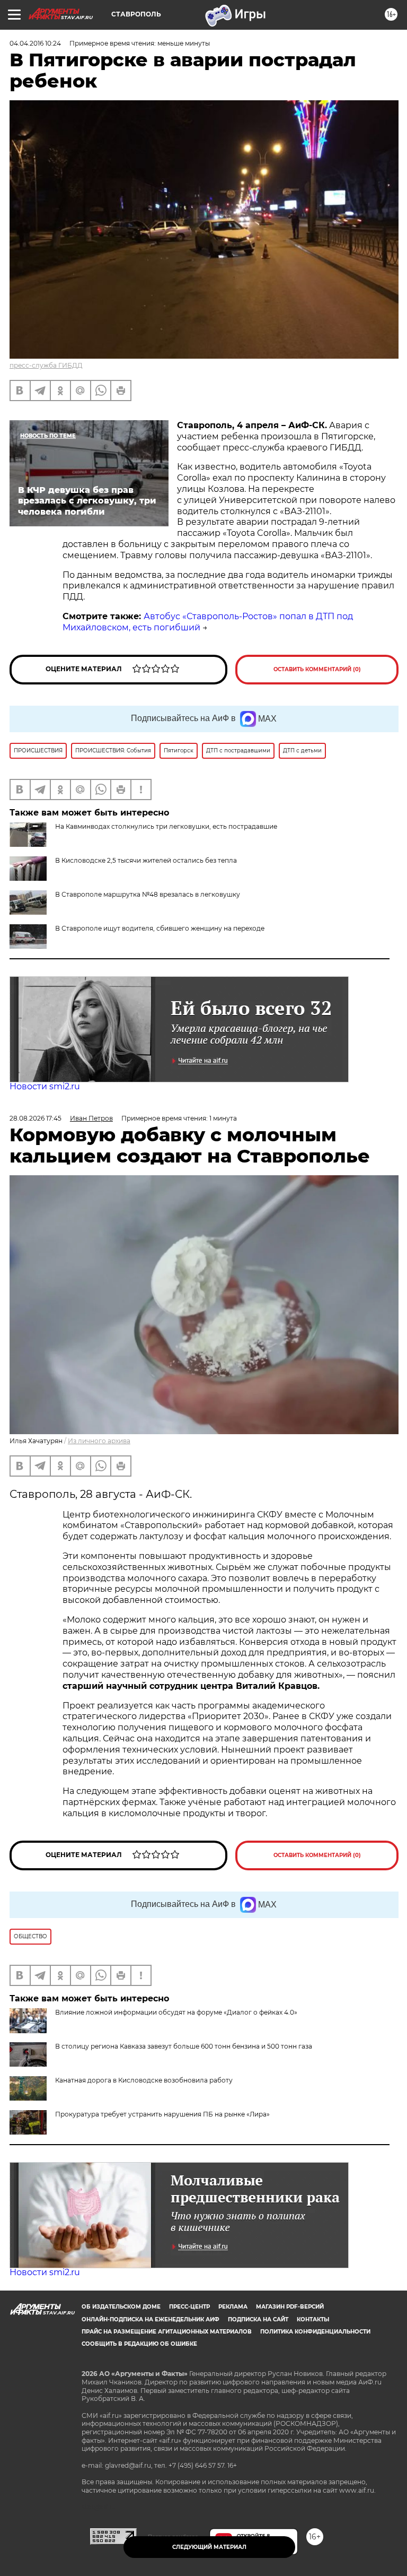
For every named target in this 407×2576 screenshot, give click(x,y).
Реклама (233, 2307)
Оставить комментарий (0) (317, 669)
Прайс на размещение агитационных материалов (167, 2332)
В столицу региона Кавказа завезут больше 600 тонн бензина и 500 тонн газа (184, 2046)
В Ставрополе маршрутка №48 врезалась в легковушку (148, 894)
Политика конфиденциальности (315, 2332)
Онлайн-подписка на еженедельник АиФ (151, 2319)
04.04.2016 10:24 (35, 43)
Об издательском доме (121, 2307)
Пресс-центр (189, 2307)
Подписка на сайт (258, 2319)
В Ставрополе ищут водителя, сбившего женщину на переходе (160, 928)
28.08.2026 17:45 (36, 1118)
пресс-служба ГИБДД (46, 365)
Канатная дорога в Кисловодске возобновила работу (144, 2080)
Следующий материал (209, 2547)
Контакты (313, 2319)
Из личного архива (99, 1441)
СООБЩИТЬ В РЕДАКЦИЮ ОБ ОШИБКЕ (139, 2344)
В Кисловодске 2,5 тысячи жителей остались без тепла (146, 860)
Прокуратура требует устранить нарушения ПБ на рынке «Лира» (162, 2114)
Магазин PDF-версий (290, 2307)
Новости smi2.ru (45, 1086)
